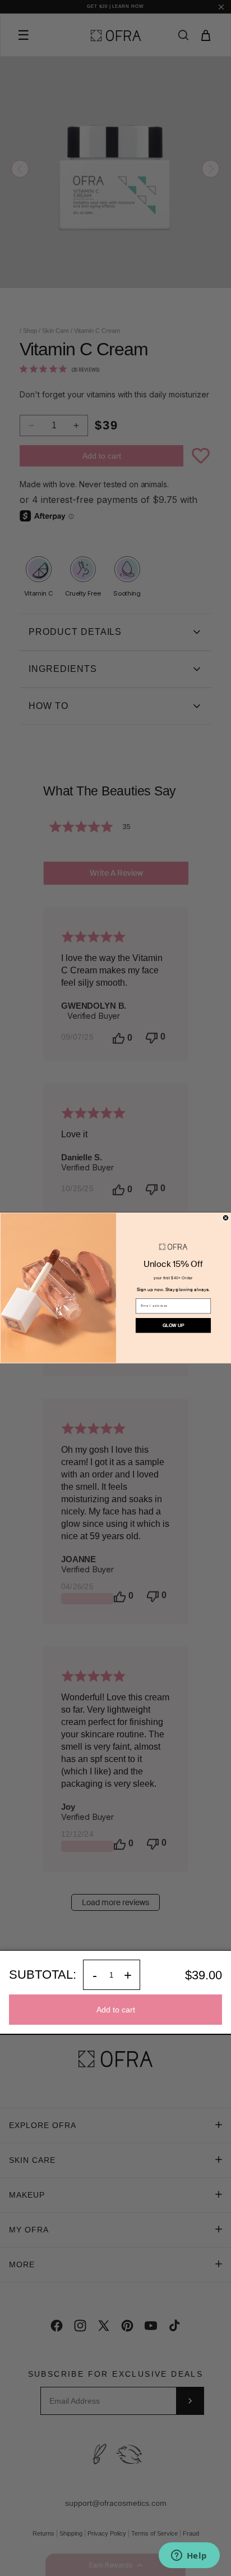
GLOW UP (173, 1325)
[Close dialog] (226, 1218)
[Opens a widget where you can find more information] (189, 2556)
